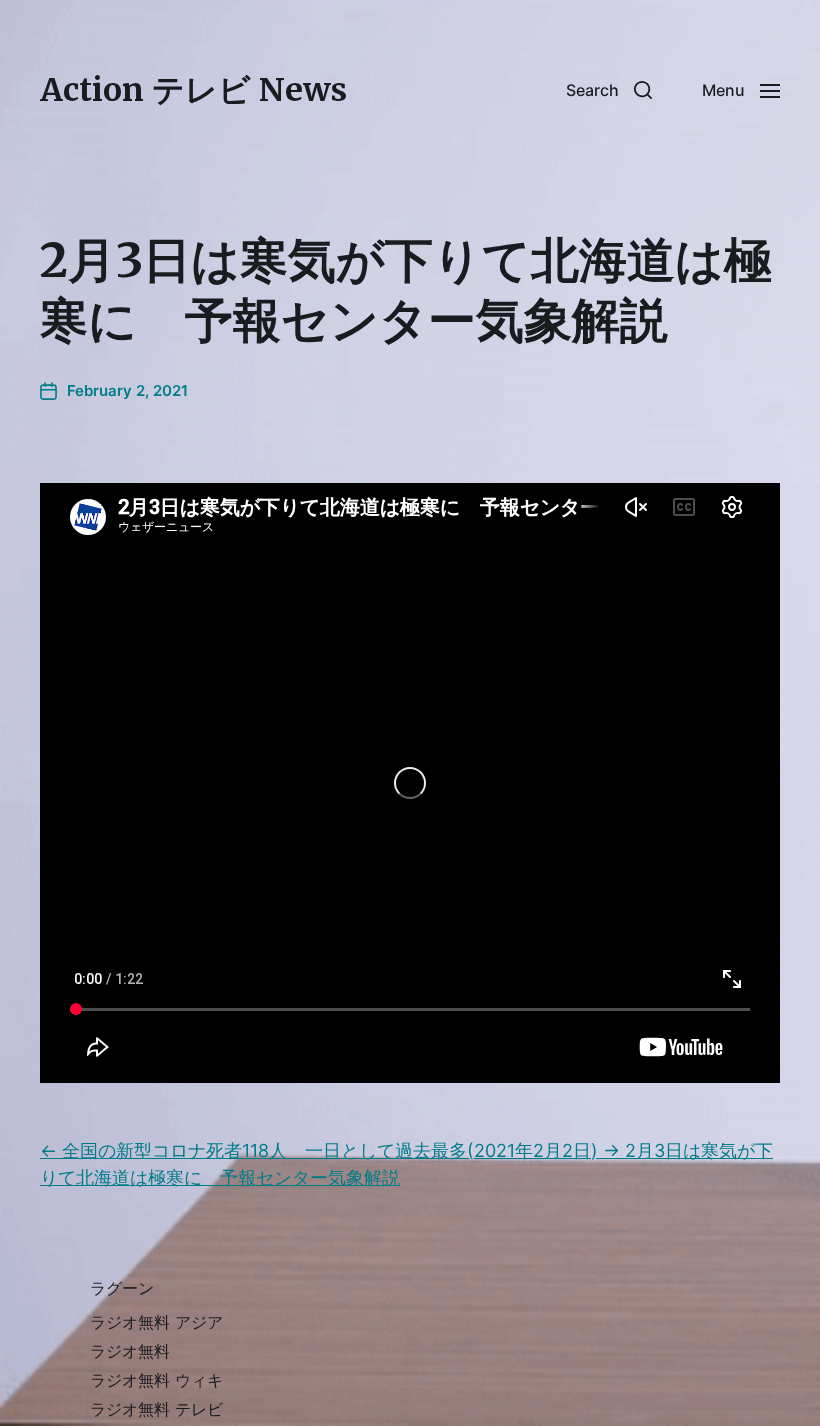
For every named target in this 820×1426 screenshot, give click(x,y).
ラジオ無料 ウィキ (156, 1380)
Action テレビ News (193, 90)
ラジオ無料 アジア (156, 1322)
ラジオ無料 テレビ (156, 1409)
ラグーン (122, 1288)
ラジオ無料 (130, 1351)
